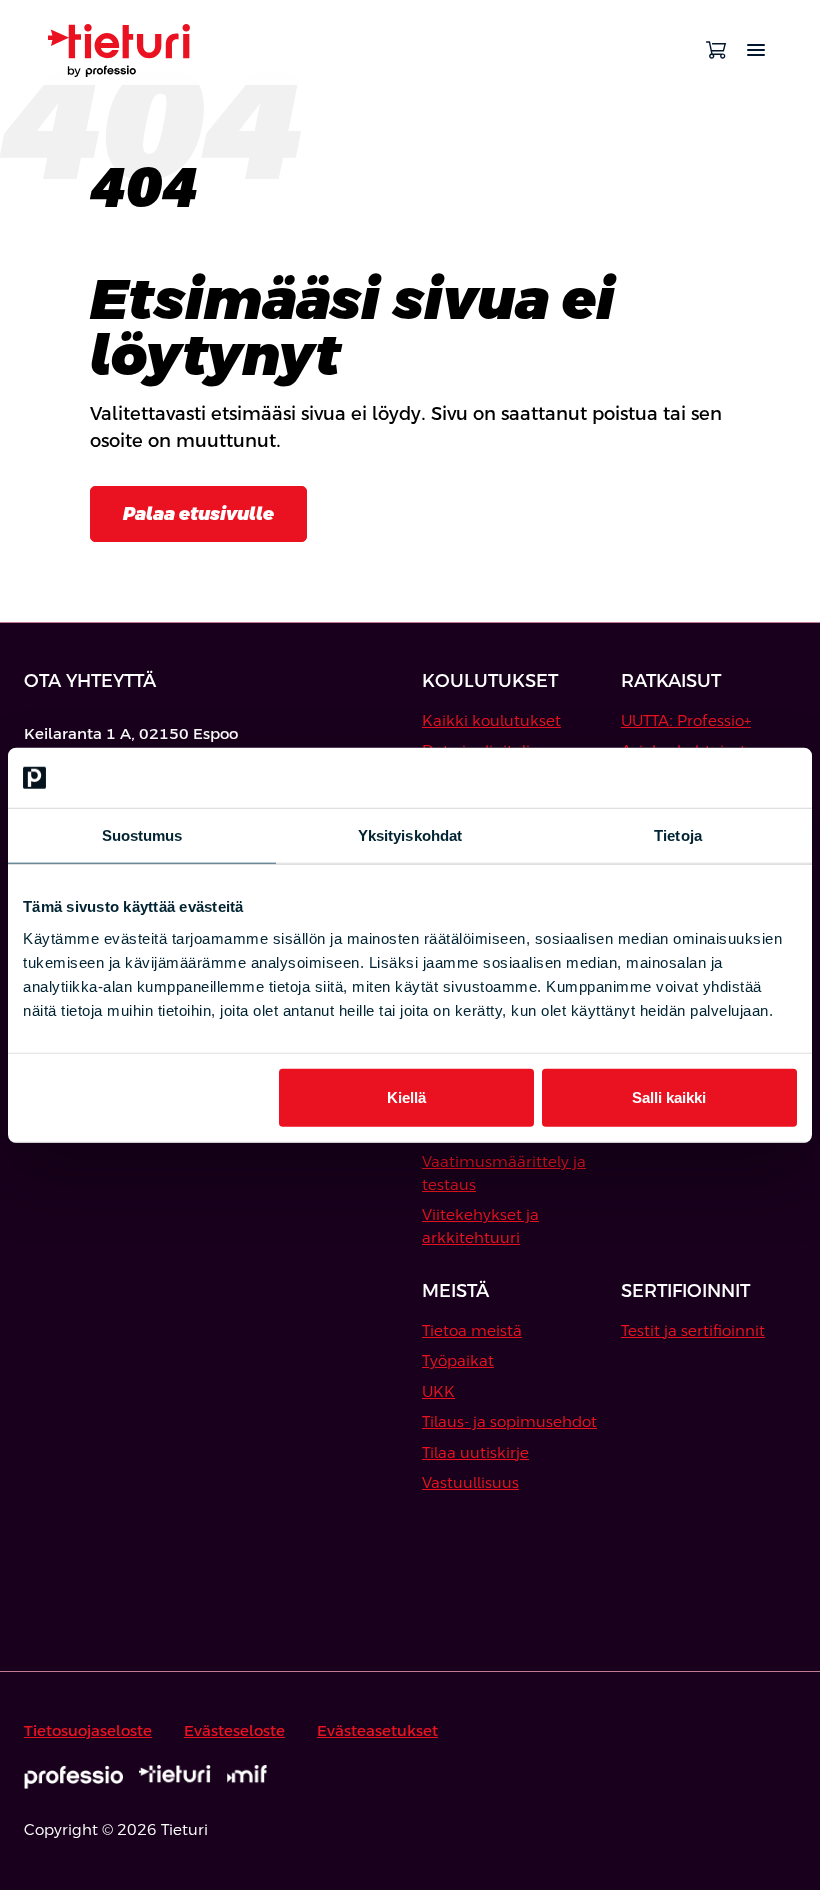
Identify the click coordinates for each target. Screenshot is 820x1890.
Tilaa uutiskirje (475, 1452)
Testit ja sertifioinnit (693, 1330)
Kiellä (406, 1096)
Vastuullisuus (470, 1482)
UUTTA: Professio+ (686, 720)
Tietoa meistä (472, 1330)
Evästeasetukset (377, 1730)
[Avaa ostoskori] (716, 50)
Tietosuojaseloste (88, 1730)
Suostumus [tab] (142, 835)
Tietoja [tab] (678, 835)
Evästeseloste (234, 1730)
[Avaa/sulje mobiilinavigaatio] (756, 50)
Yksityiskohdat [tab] (410, 835)
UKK (438, 1391)
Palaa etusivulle (198, 513)
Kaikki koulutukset (491, 720)
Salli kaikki (669, 1096)
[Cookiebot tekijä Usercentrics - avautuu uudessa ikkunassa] (709, 778)
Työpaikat (458, 1360)
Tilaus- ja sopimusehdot (509, 1421)
